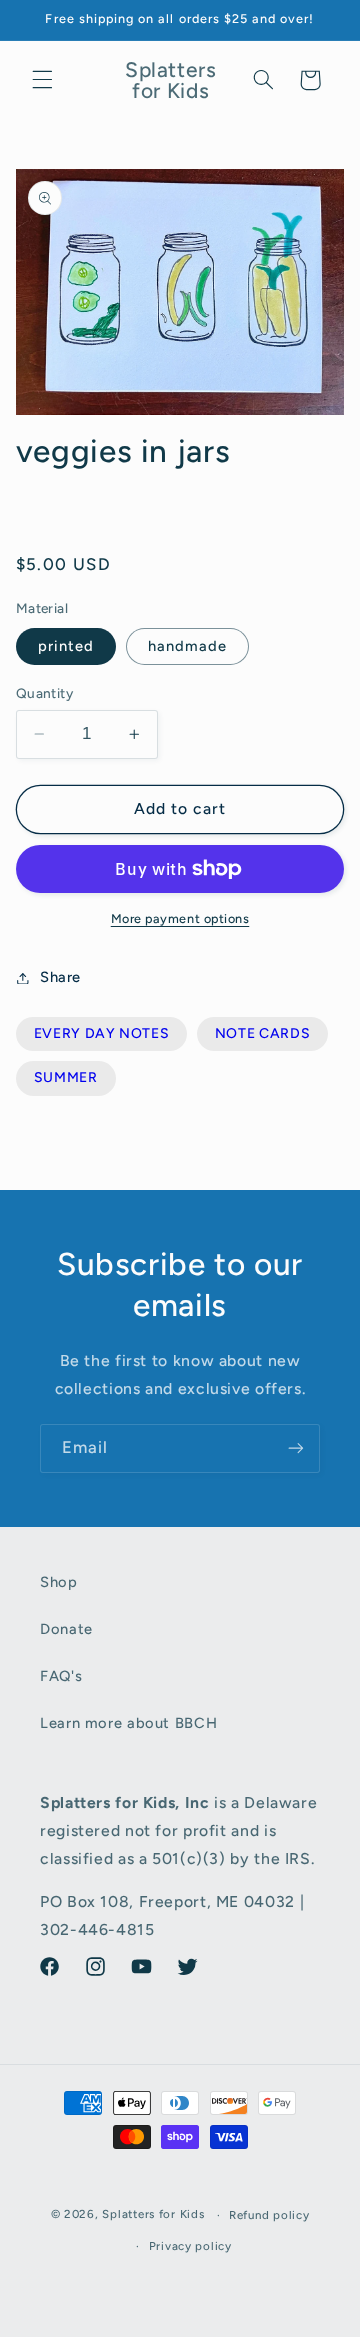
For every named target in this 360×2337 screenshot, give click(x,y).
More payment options (180, 918)
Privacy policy (190, 2246)
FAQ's (61, 1676)
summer (66, 1077)
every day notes (101, 1033)
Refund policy (269, 2215)
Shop (59, 1582)
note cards (262, 1033)
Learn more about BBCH (128, 1723)
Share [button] (60, 977)
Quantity (44, 693)
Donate (66, 1629)
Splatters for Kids (153, 2215)
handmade (187, 646)
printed (66, 646)
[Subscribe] (296, 1448)
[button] (42, 80)
